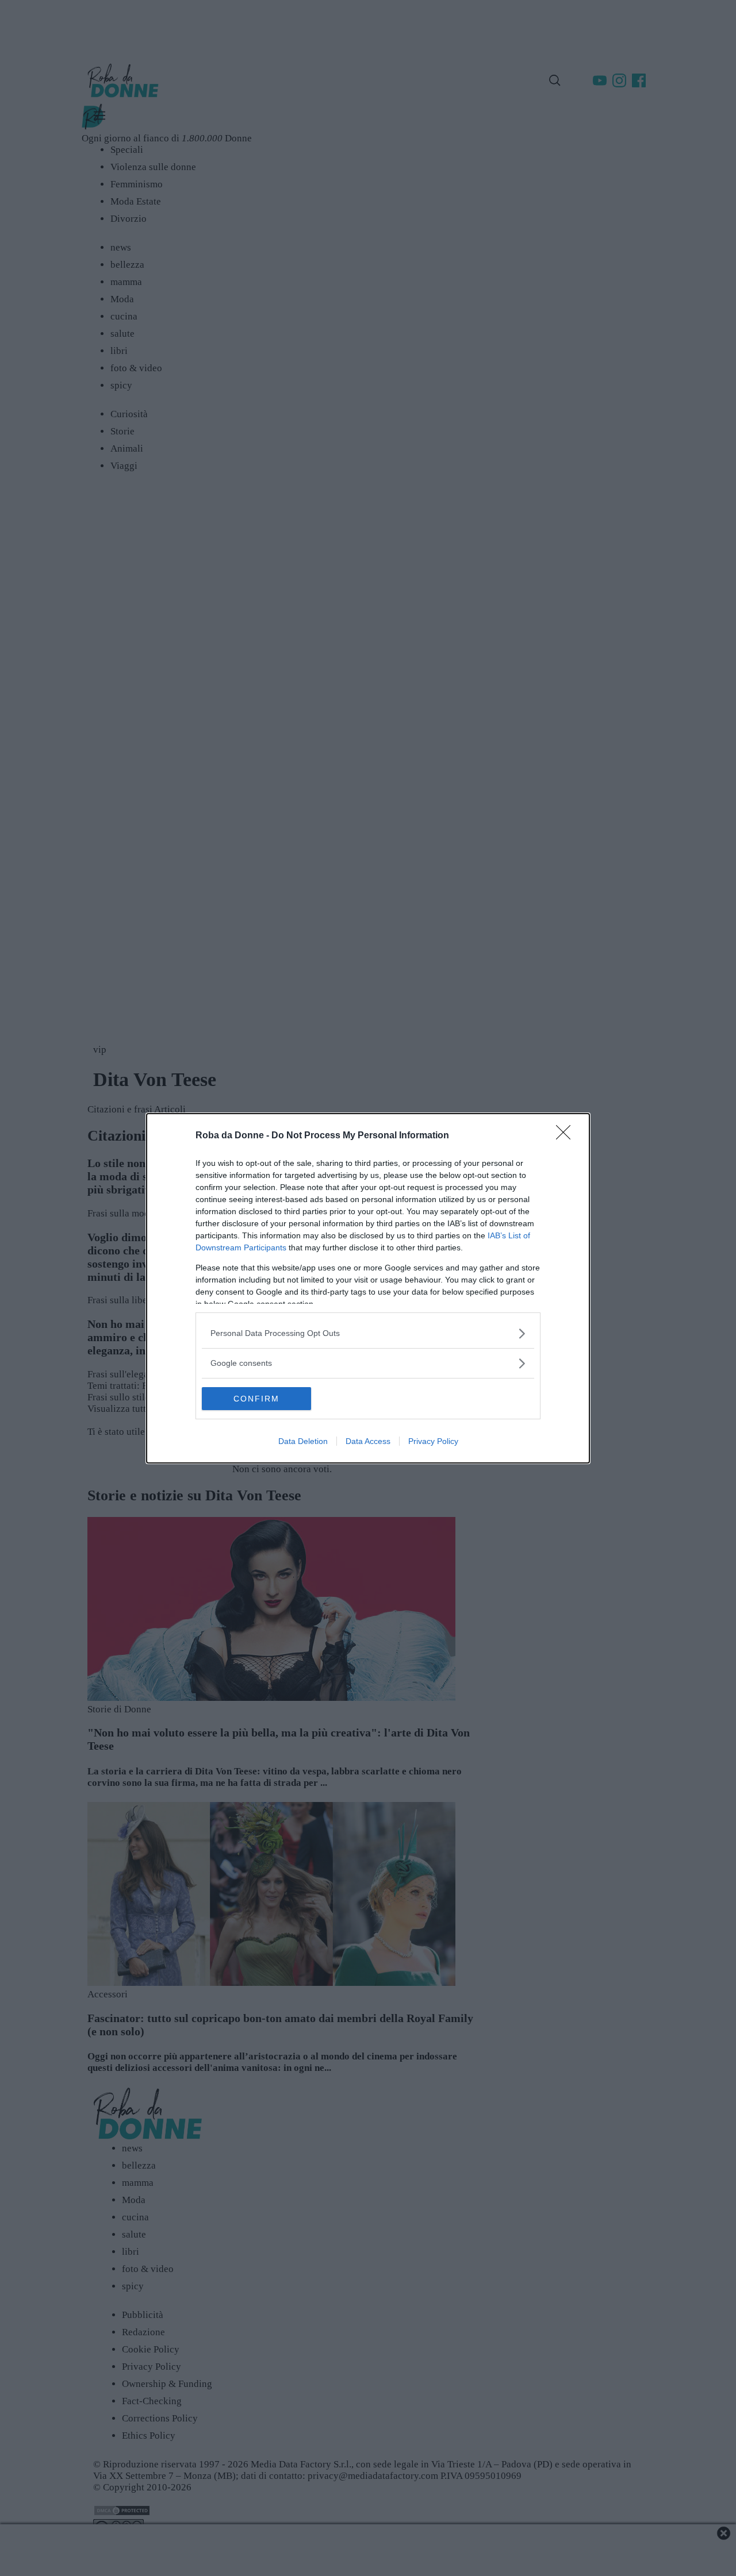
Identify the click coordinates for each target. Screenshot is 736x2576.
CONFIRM (256, 1399)
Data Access (368, 1441)
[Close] (567, 1136)
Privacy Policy (433, 1441)
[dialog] (368, 1288)
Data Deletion (303, 1441)
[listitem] (368, 1333)
